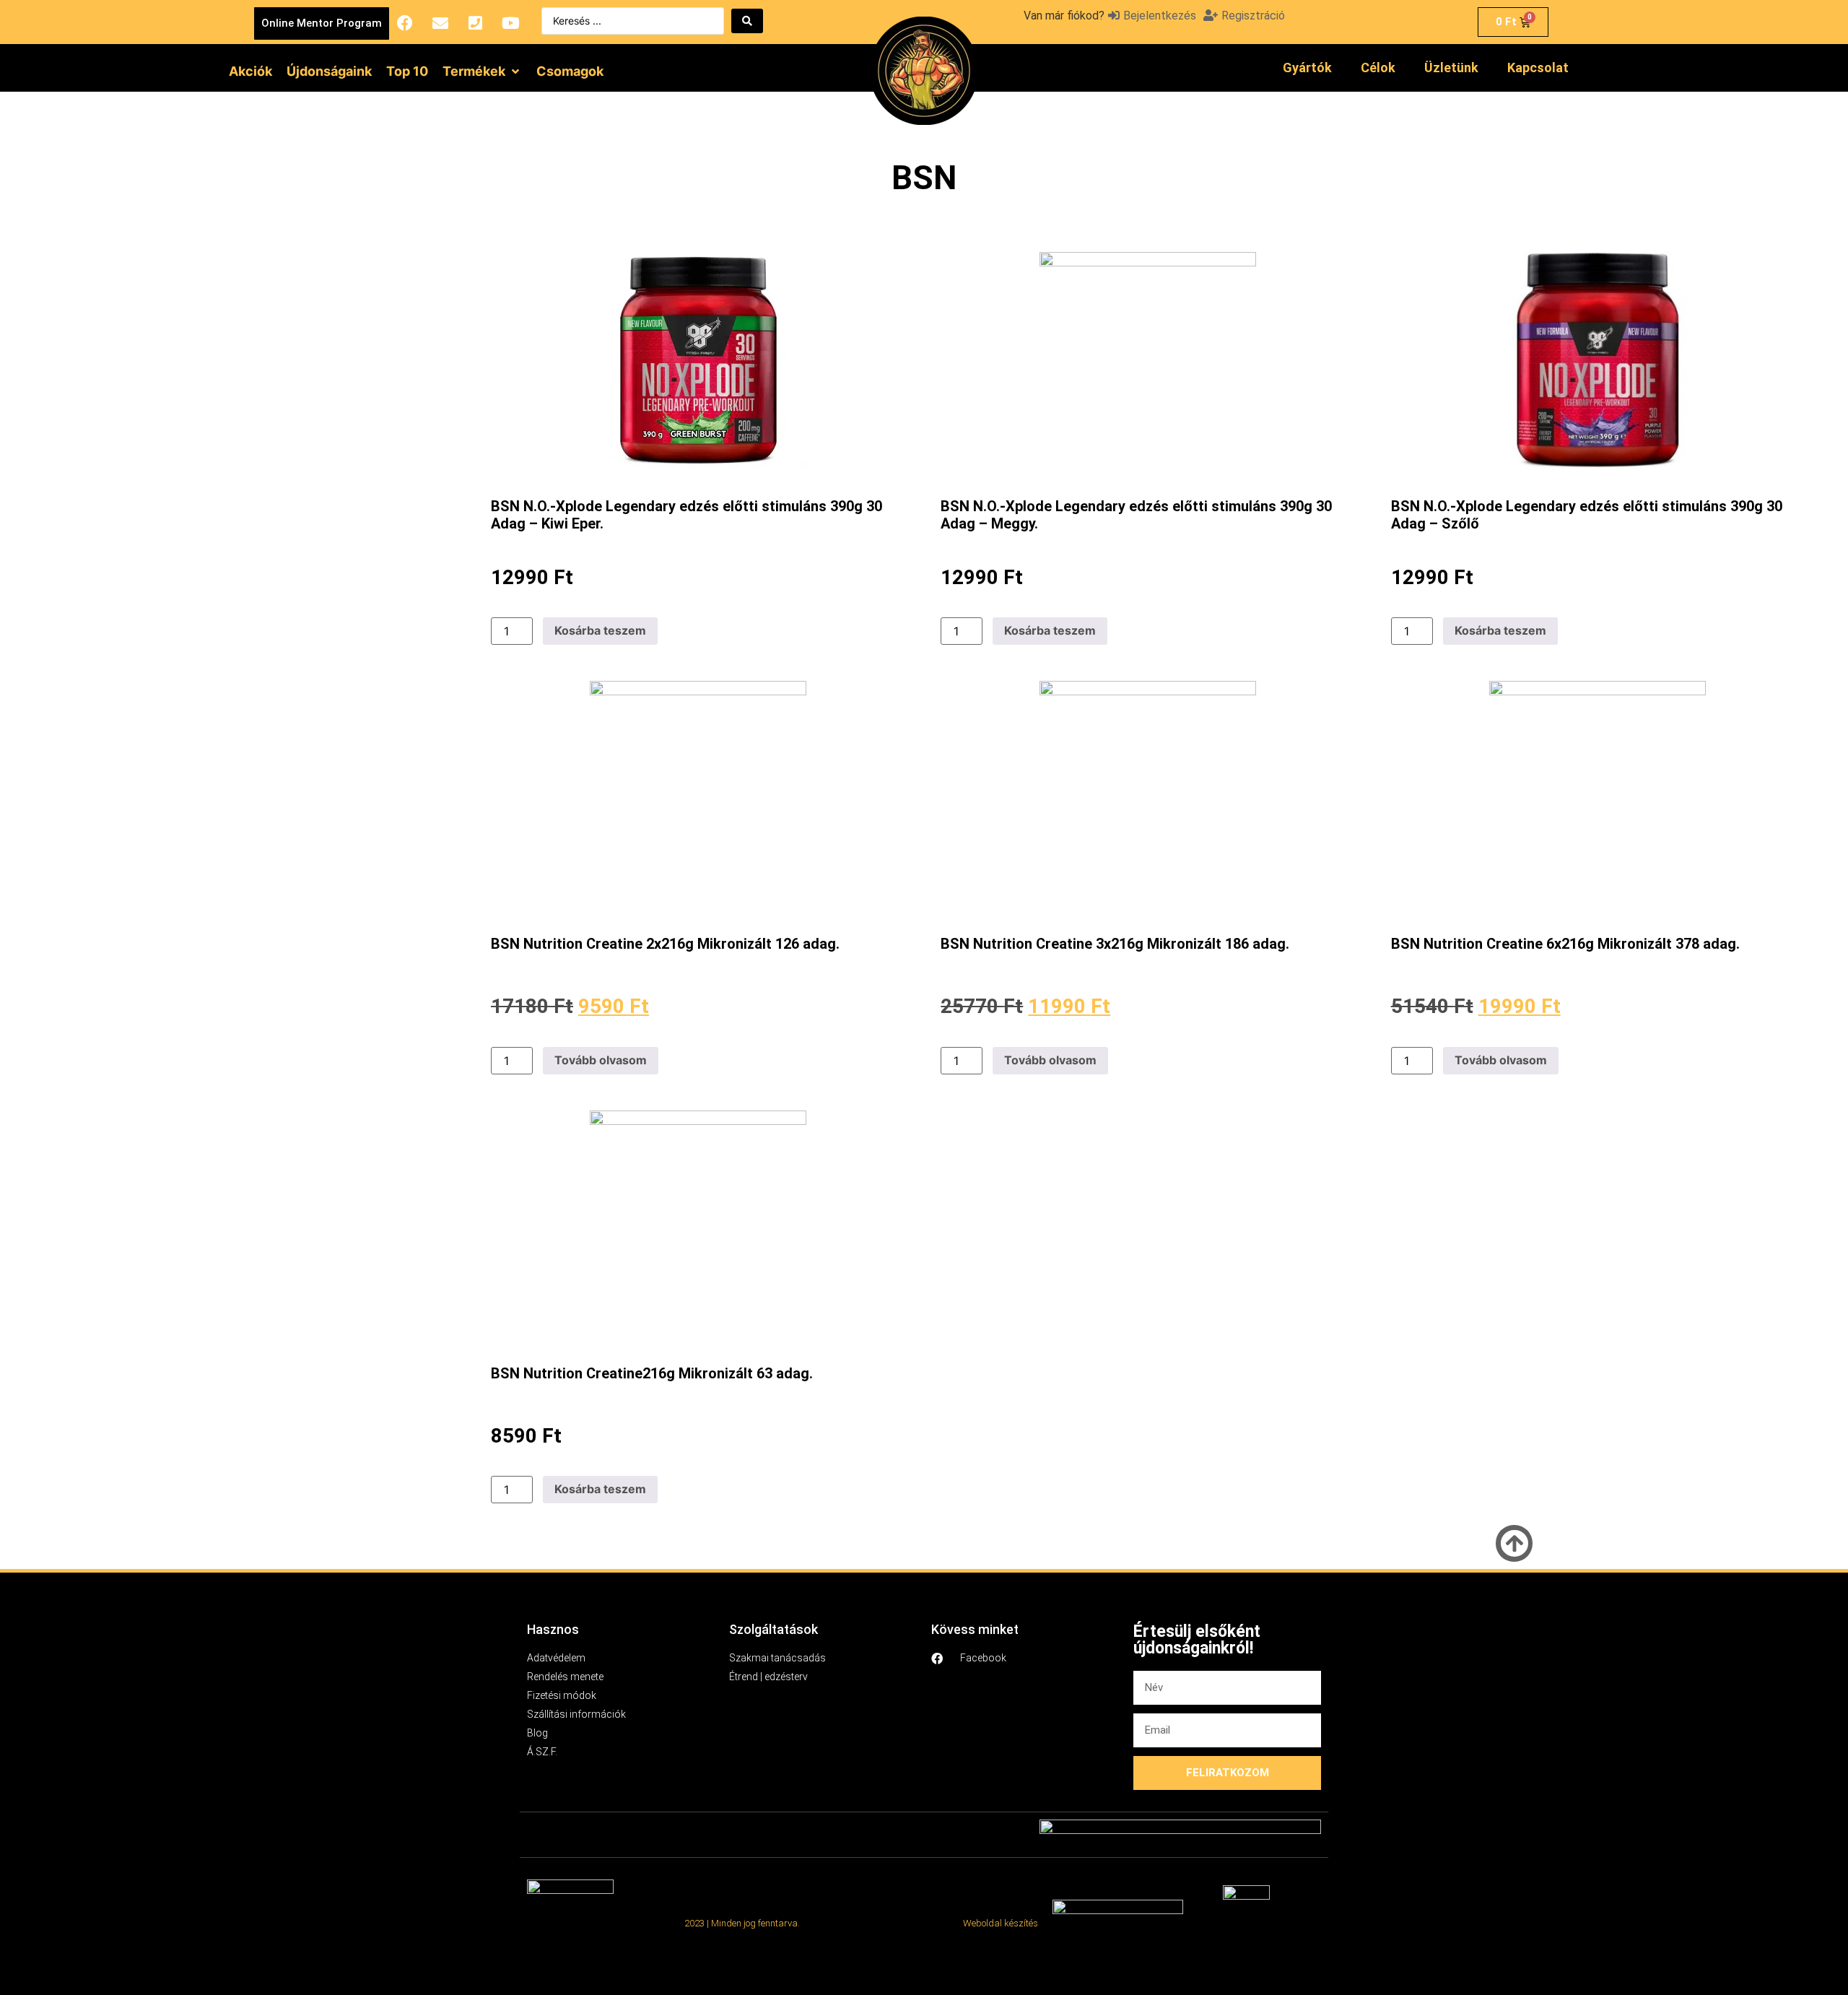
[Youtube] (511, 23)
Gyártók (1307, 68)
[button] (482, 71)
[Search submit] (747, 21)
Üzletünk (1451, 68)
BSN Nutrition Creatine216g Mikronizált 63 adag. (652, 1373)
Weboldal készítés (1001, 1923)
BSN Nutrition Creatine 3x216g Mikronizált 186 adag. (1115, 944)
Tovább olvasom (601, 1060)
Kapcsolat (1538, 68)
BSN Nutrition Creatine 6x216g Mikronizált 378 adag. (1565, 944)
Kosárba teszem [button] (600, 630)
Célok (1378, 68)
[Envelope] (440, 23)
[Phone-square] (476, 23)
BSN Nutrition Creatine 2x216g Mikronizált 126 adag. (665, 944)
